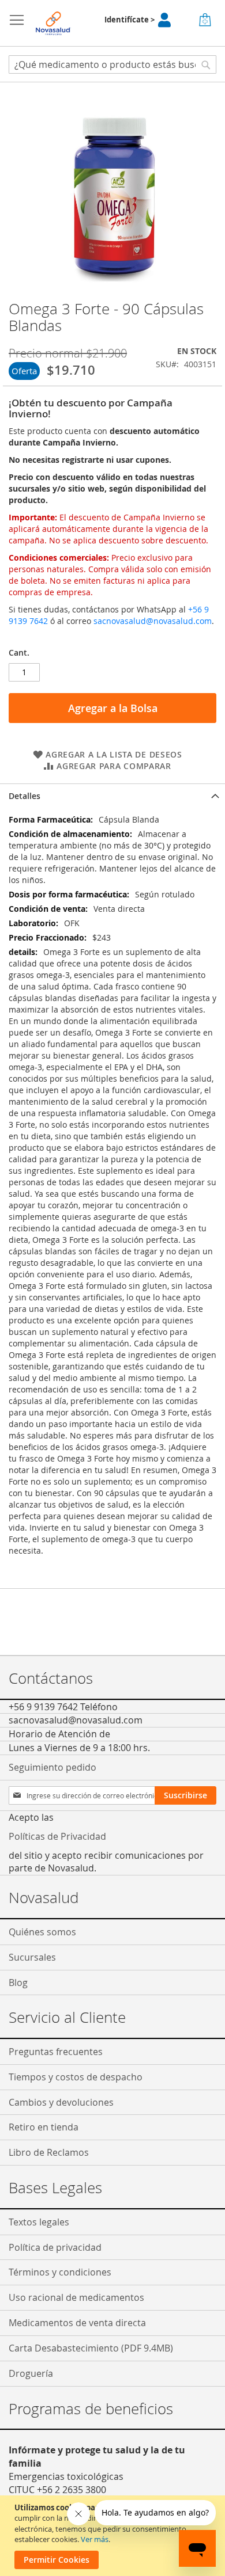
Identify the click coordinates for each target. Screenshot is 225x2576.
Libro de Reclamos (49, 2152)
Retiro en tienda (44, 2127)
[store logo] (53, 23)
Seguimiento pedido (52, 1767)
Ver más (95, 2539)
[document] (114, 2536)
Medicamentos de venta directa (77, 2323)
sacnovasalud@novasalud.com (153, 621)
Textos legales (39, 2222)
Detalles (25, 796)
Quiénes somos (42, 1932)
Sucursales (32, 1957)
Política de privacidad (55, 2247)
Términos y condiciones (60, 2272)
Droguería (31, 2373)
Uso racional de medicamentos (76, 2297)
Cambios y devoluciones (61, 2102)
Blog (18, 1983)
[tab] (112, 796)
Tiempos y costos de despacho (76, 2077)
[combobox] (112, 64)
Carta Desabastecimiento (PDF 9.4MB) (91, 2348)
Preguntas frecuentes (56, 2052)
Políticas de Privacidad (57, 1836)
